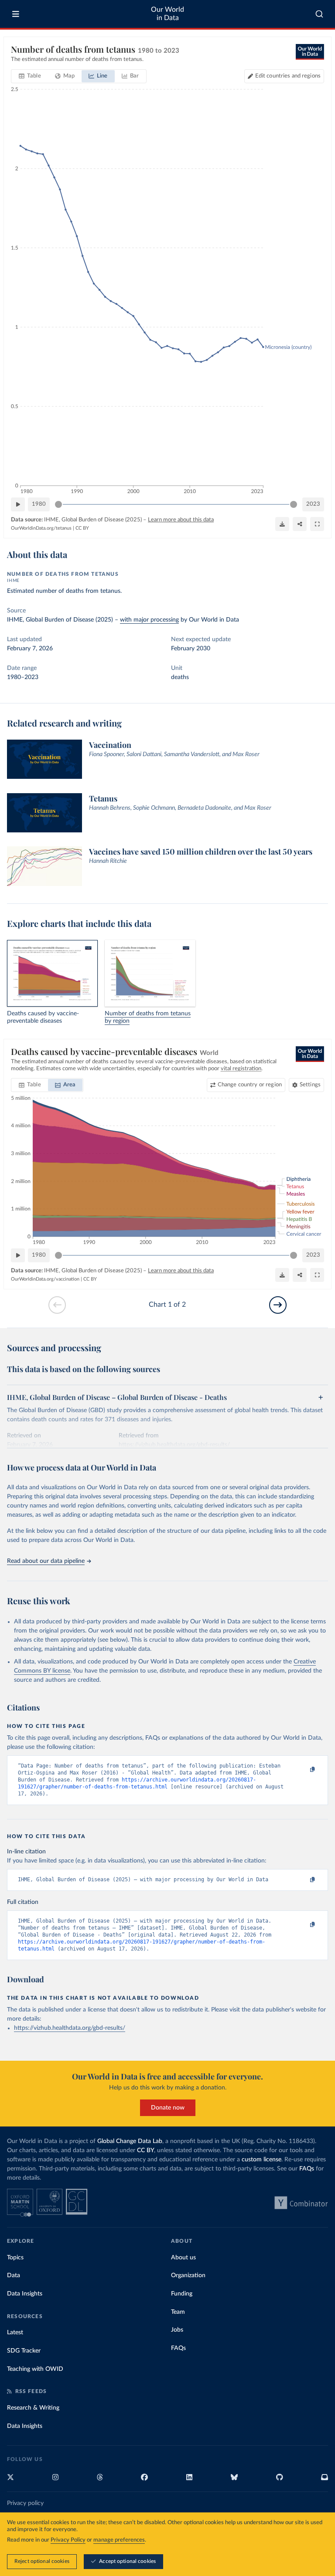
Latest (15, 2333)
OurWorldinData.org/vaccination (45, 1279)
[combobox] (320, 14)
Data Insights (25, 2294)
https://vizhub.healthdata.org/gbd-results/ (70, 2028)
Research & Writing (33, 2408)
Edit (288, 76)
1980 (39, 504)
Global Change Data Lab (130, 2141)
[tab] (30, 76)
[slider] (58, 504)
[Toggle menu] (16, 14)
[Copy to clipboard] (303, 1770)
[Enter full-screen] (317, 524)
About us (183, 2258)
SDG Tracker (24, 2351)
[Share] (300, 524)
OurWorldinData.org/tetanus (41, 528)
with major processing (149, 620)
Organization (188, 2275)
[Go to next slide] (278, 1305)
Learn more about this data (181, 520)
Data (14, 2275)
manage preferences (119, 2540)
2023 (313, 504)
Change (250, 1085)
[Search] (320, 14)
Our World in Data (167, 14)
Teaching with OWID (35, 2369)
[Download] (282, 524)
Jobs (177, 2330)
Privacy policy (25, 2503)
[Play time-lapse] (18, 504)
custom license (262, 2160)
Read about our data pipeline (46, 1561)
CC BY (82, 528)
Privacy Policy (68, 2540)
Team (178, 2312)
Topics (15, 2258)
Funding (182, 2294)
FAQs (307, 2169)
